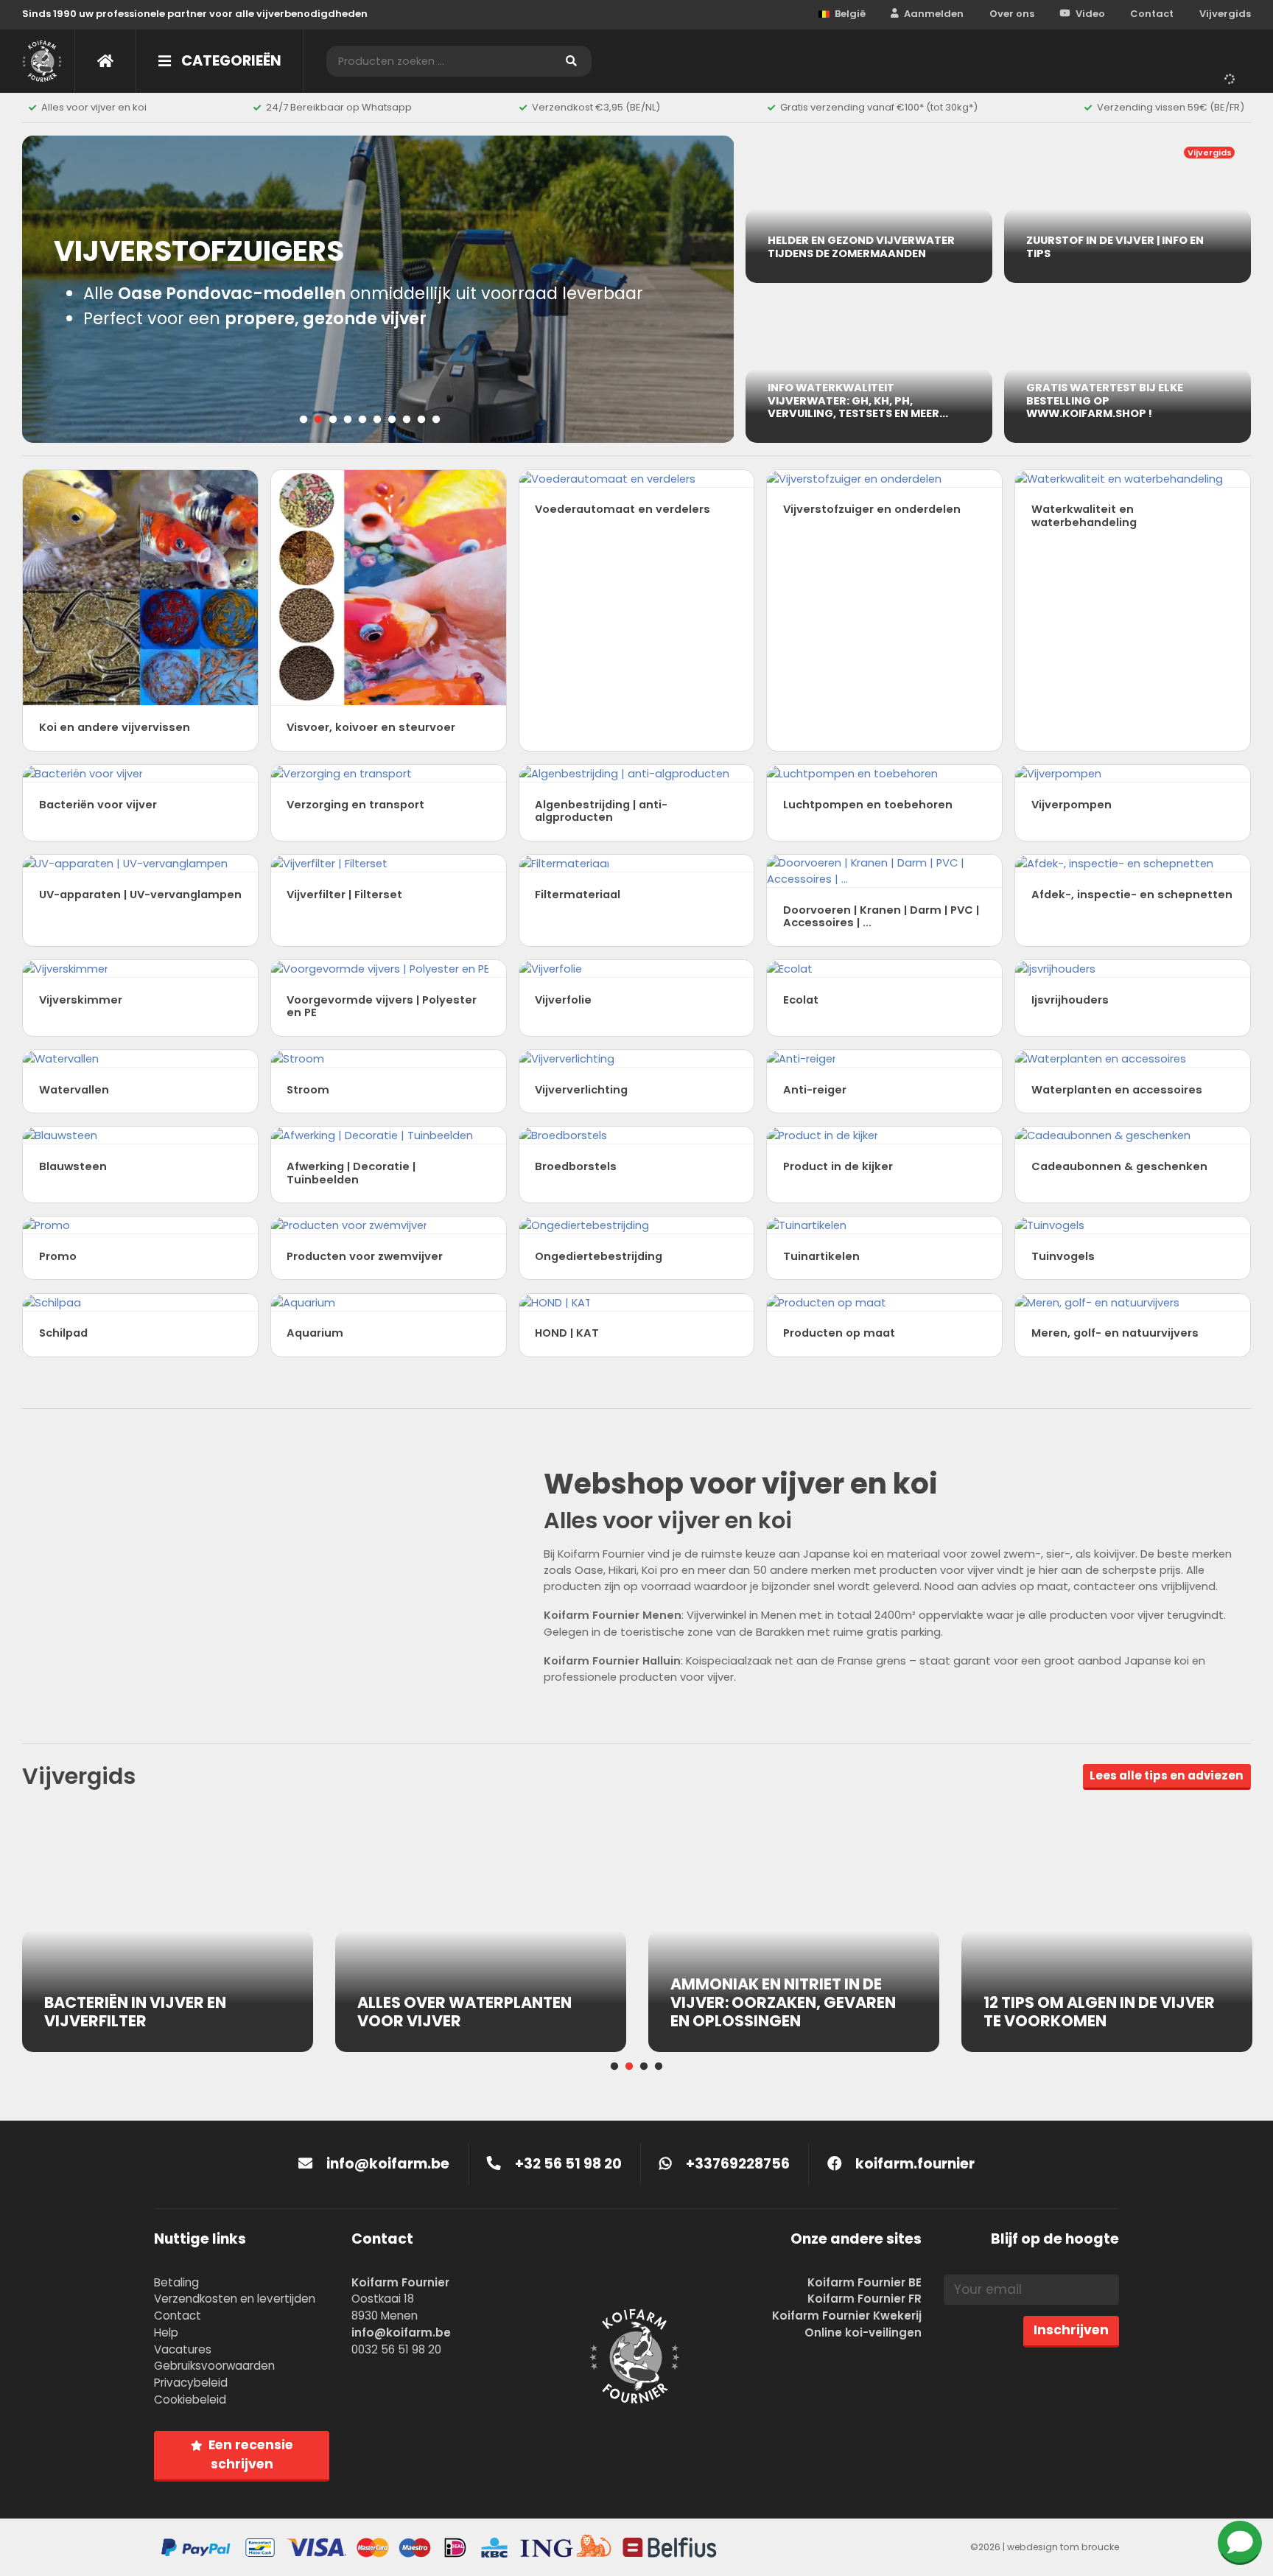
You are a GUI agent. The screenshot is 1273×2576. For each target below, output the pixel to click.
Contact (1152, 14)
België (850, 14)
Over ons (1012, 14)
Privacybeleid (191, 2383)
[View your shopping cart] (1232, 77)
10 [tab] (436, 420)
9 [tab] (421, 420)
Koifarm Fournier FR (865, 2299)
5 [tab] (362, 420)
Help (166, 2332)
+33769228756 (736, 2164)
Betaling (176, 2282)
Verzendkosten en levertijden (235, 2299)
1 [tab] (304, 420)
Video (1090, 14)
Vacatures (183, 2349)
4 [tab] (348, 420)
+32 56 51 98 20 (567, 2164)
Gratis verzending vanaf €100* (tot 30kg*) (879, 107)
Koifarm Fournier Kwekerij (847, 2316)
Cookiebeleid (190, 2400)
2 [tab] (318, 420)
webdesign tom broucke (1063, 2547)
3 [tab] (333, 420)
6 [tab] (377, 420)
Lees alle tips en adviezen (1167, 1775)
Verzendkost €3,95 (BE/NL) (596, 107)
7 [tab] (392, 420)
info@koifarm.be (388, 2164)
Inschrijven (1071, 2330)
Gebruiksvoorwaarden (214, 2366)
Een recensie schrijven (251, 2454)
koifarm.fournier (913, 2164)
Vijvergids (1225, 14)
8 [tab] (407, 420)
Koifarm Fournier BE (865, 2282)
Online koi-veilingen (863, 2332)
